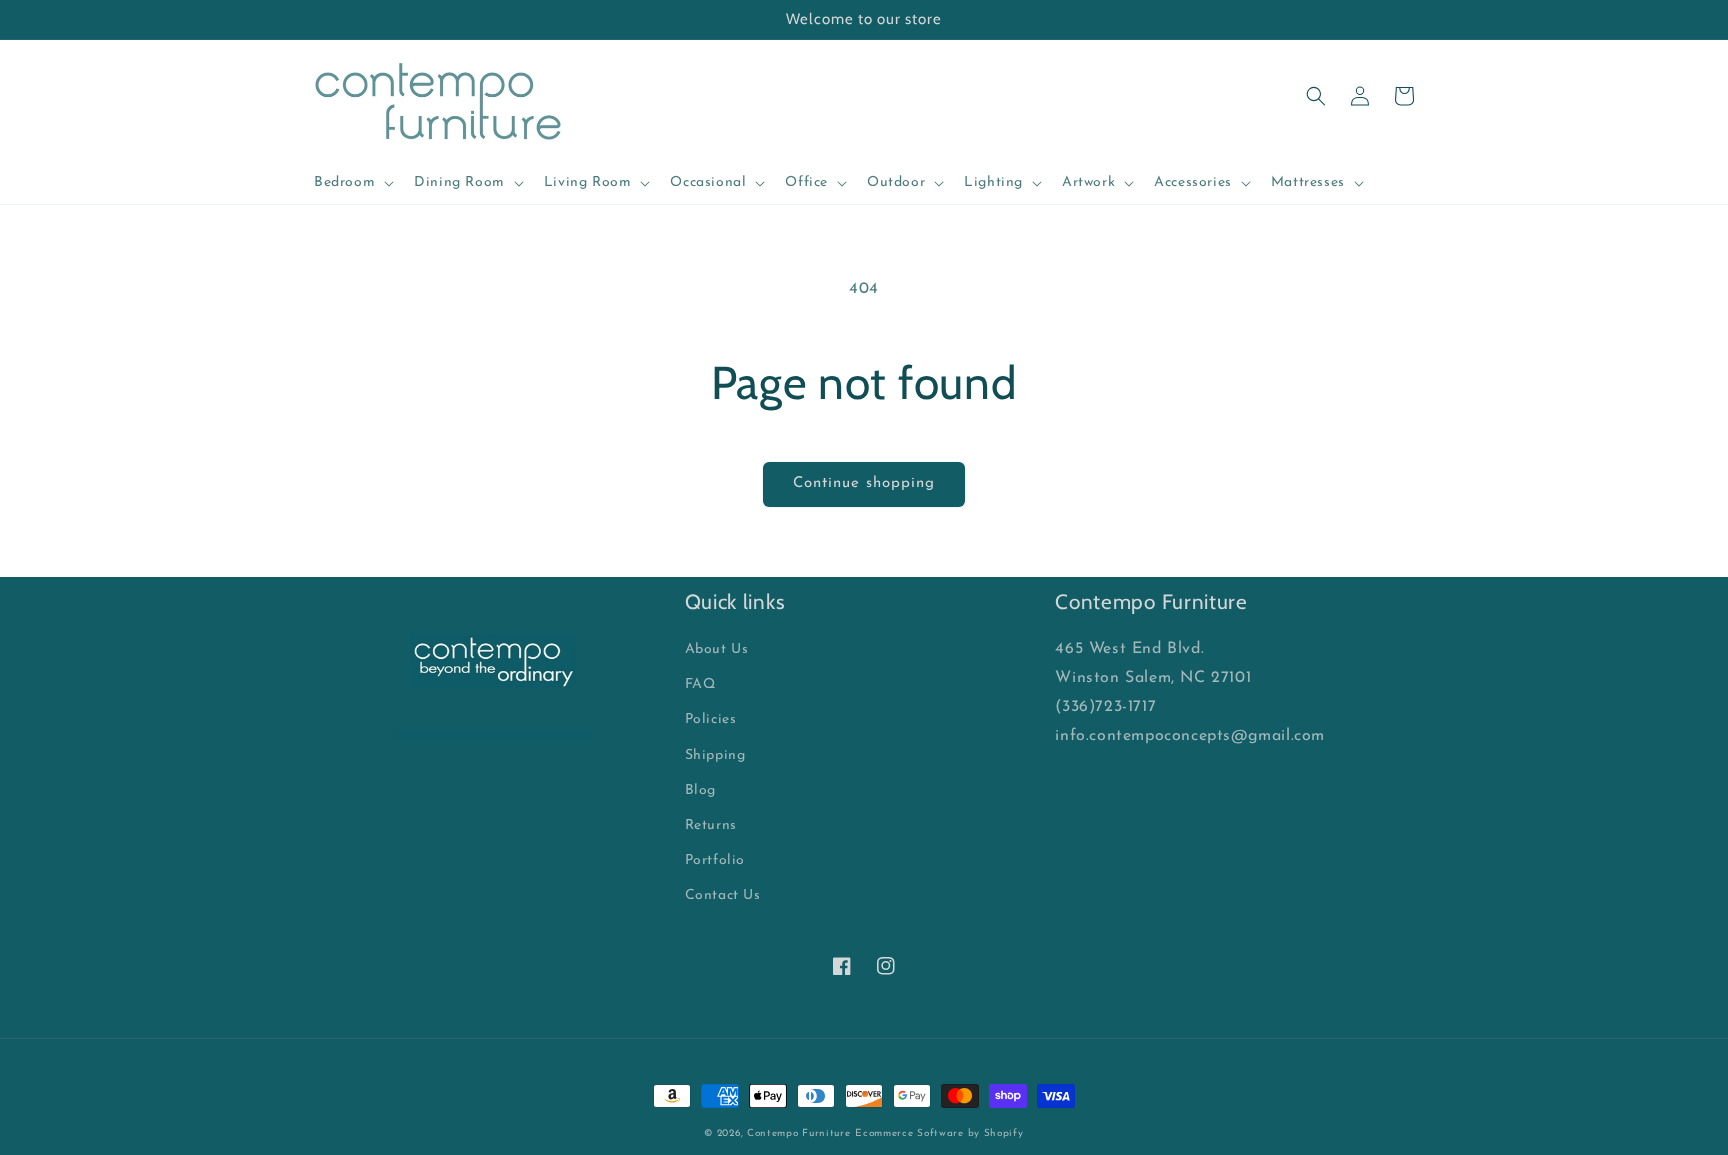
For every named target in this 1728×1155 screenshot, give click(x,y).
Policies (711, 719)
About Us (717, 649)
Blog (700, 790)
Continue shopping (864, 483)
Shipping (715, 755)
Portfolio (715, 860)
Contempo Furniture (799, 1133)
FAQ (700, 684)
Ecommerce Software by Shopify (939, 1133)
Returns (711, 825)
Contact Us (723, 895)
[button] (352, 183)
